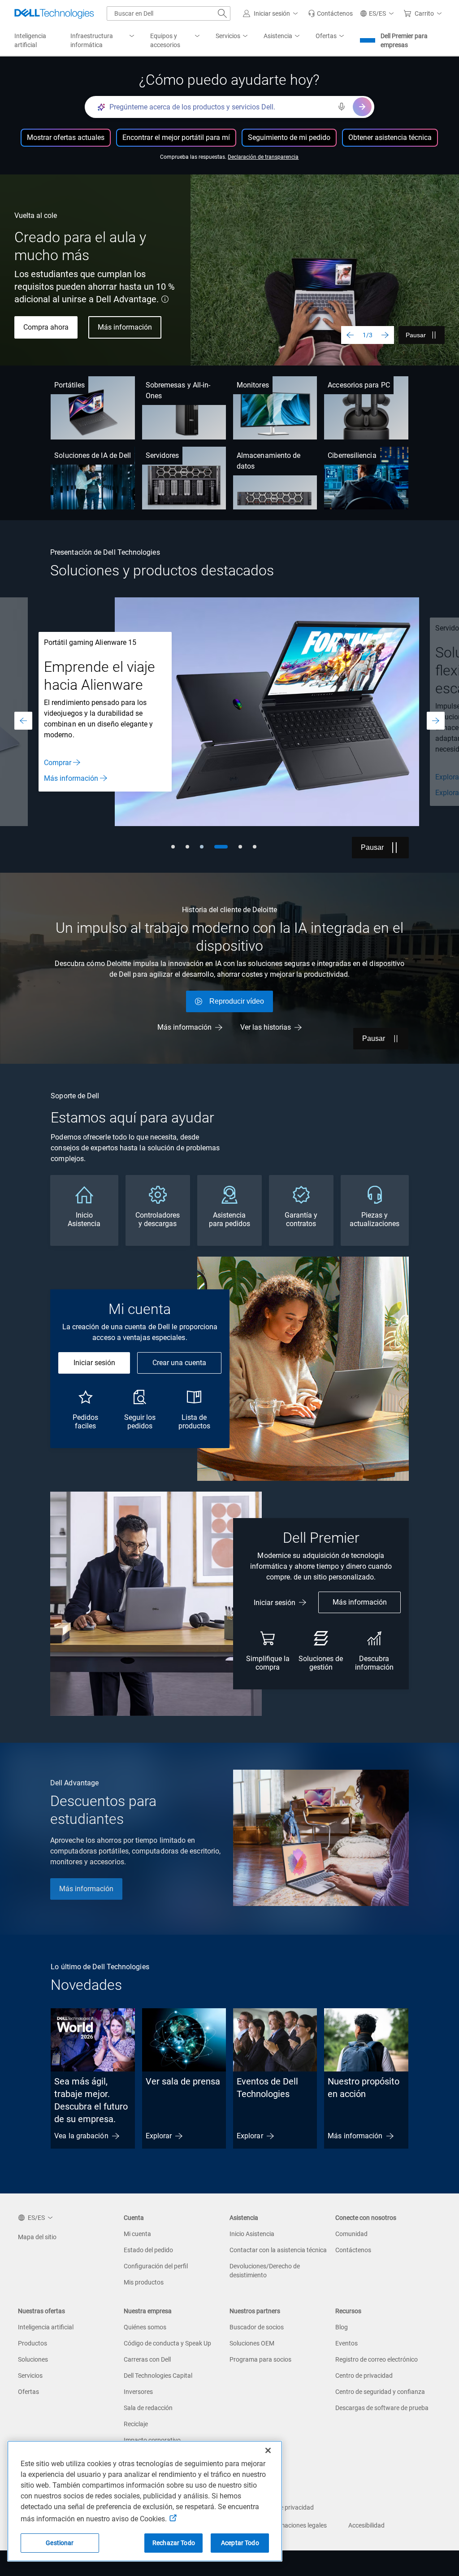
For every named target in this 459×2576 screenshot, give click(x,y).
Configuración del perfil (156, 2266)
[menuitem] (103, 41)
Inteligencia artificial (46, 2327)
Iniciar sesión (94, 1363)
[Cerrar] (268, 2450)
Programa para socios (260, 2359)
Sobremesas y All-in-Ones (178, 390)
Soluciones (33, 2359)
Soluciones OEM (252, 2343)
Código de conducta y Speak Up (167, 2343)
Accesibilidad (366, 2525)
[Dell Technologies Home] (54, 13)
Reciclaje (136, 2424)
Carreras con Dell (147, 2359)
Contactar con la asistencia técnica (278, 2250)
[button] (272, 13)
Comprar (58, 763)
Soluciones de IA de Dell (93, 455)
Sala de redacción (148, 2408)
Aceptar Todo (240, 2543)
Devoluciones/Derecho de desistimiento (265, 2271)
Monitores (253, 385)
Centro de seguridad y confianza (380, 2392)
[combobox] (169, 13)
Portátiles (69, 385)
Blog (342, 2327)
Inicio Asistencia (252, 2234)
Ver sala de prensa (183, 2081)
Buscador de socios (257, 2327)
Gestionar (60, 2543)
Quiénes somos (145, 2327)
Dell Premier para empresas (404, 40)
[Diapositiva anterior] (350, 335)
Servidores (162, 455)
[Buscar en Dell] (222, 13)
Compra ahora (46, 327)
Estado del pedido (148, 2250)
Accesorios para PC (359, 385)
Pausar (416, 335)
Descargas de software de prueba (382, 2408)
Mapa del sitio (37, 2237)
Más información (125, 327)
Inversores (138, 2392)
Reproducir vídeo (237, 1001)
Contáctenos (353, 2250)
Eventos (346, 2343)
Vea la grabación (81, 2136)
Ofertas (28, 2392)
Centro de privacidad (364, 2376)
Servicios (30, 2376)
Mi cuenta (137, 2234)
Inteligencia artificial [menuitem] (30, 40)
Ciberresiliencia (352, 455)
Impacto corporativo (152, 2440)
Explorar (159, 2136)
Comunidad (351, 2234)
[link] (330, 13)
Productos (32, 2343)
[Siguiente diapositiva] (385, 335)
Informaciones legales (296, 2525)
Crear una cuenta (179, 1363)
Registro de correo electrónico (377, 2359)
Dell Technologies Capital (158, 2376)
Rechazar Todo (174, 2543)
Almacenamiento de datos (268, 461)
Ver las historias (266, 1027)
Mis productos (144, 2282)
